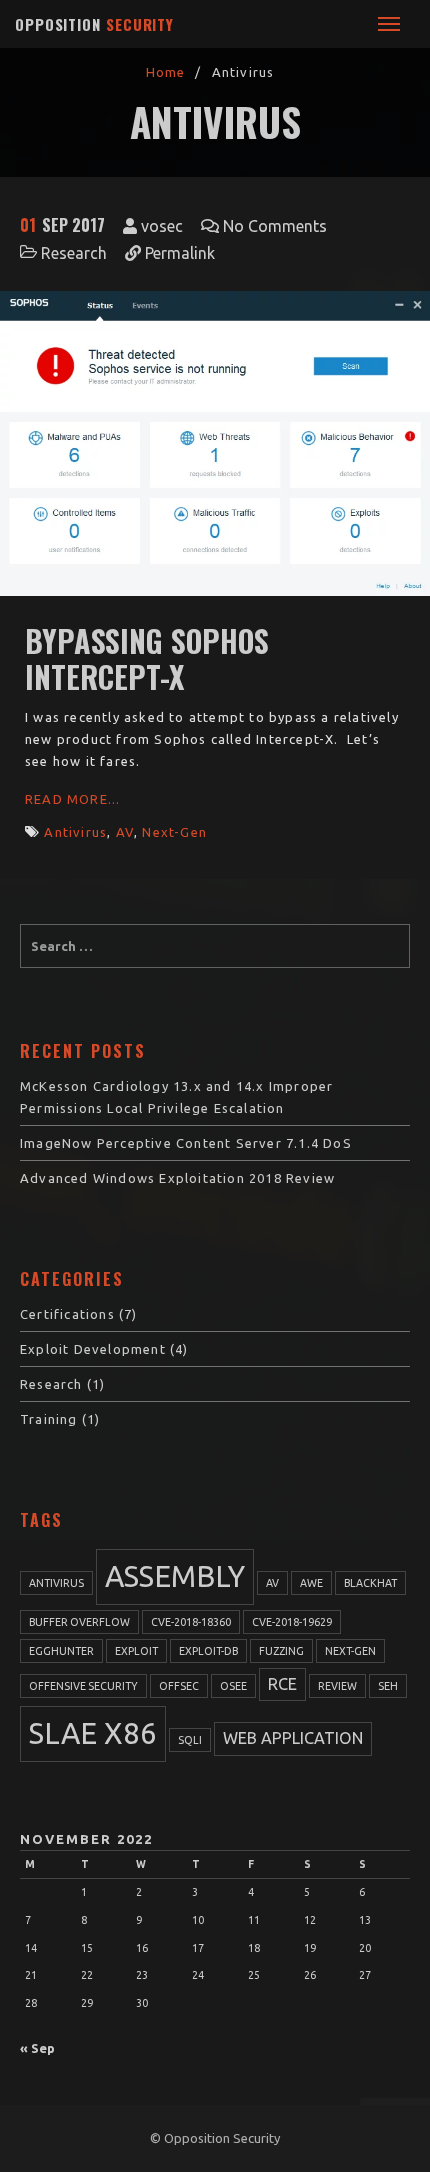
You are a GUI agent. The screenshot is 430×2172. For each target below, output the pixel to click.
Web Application (293, 1738)
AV (125, 832)
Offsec (179, 1686)
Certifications (67, 1314)
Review (337, 1686)
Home (166, 72)
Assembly (175, 1576)
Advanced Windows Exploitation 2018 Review (177, 1178)
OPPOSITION (94, 24)
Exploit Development (93, 1349)
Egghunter (61, 1651)
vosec (162, 226)
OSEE (233, 1686)
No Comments (275, 226)
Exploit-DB (208, 1651)
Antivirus (75, 832)
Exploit (136, 1651)
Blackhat (370, 1583)
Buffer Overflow (79, 1622)
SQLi (190, 1740)
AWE (311, 1583)
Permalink (180, 253)
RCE (282, 1684)
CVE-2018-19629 (292, 1622)
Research (74, 253)
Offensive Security (83, 1686)
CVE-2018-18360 (191, 1622)
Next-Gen (174, 832)
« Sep (37, 2048)
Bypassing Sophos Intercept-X (147, 658)
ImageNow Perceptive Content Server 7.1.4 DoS (186, 1143)
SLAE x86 (93, 1733)
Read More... (72, 799)
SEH (388, 1686)
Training (49, 1419)
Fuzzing (281, 1651)
